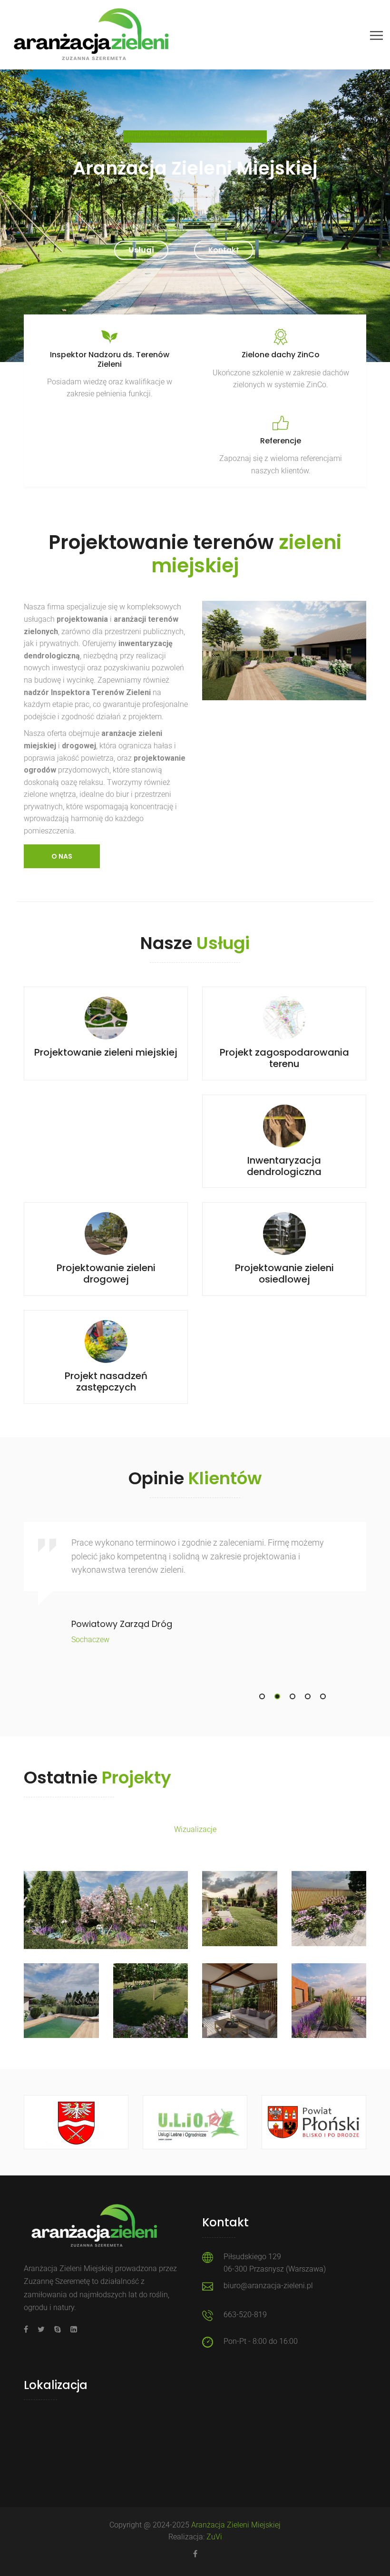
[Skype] (58, 2329)
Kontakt (224, 250)
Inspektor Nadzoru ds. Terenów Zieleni (110, 359)
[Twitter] (41, 2329)
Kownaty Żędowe (240, 1901)
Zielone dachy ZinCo (281, 355)
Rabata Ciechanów (106, 1896)
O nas (62, 856)
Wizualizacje (106, 1908)
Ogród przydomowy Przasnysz (150, 1999)
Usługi (141, 250)
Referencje (281, 441)
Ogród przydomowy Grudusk (61, 1999)
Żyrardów (239, 1988)
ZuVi (214, 2537)
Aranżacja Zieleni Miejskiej (236, 2525)
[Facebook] (28, 2329)
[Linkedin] (71, 2329)
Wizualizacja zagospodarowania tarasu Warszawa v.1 (329, 2022)
